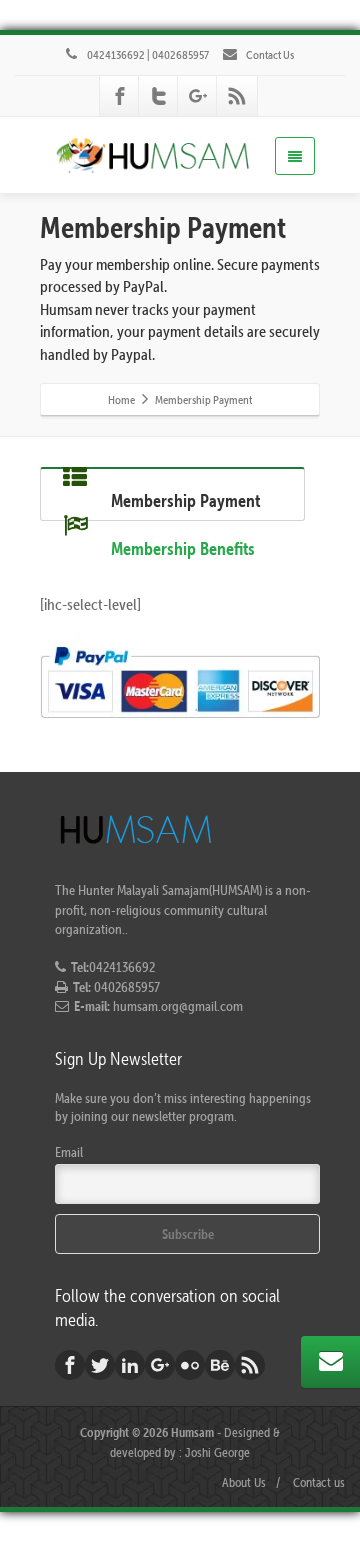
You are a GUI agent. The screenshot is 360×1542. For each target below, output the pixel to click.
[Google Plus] (198, 96)
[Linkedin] (130, 1365)
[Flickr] (190, 1365)
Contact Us (269, 54)
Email (69, 1152)
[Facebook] (120, 96)
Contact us (319, 1482)
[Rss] (237, 96)
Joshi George (217, 1452)
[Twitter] (159, 96)
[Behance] (220, 1365)
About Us (244, 1482)
